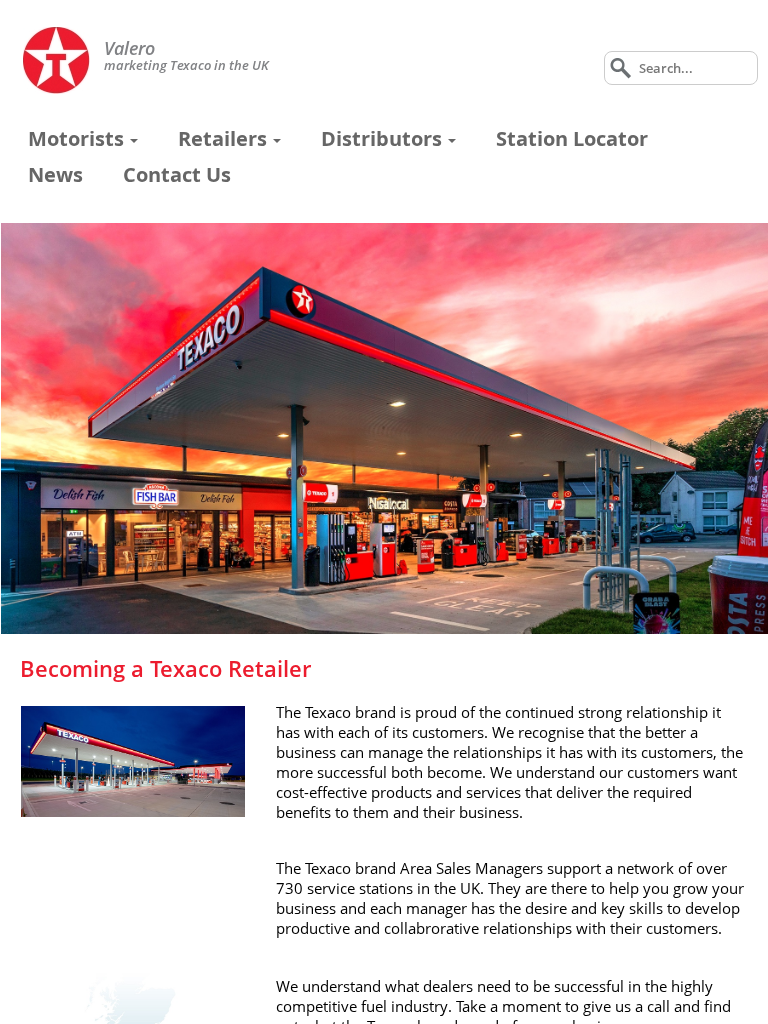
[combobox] (681, 68)
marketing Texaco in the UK (186, 57)
